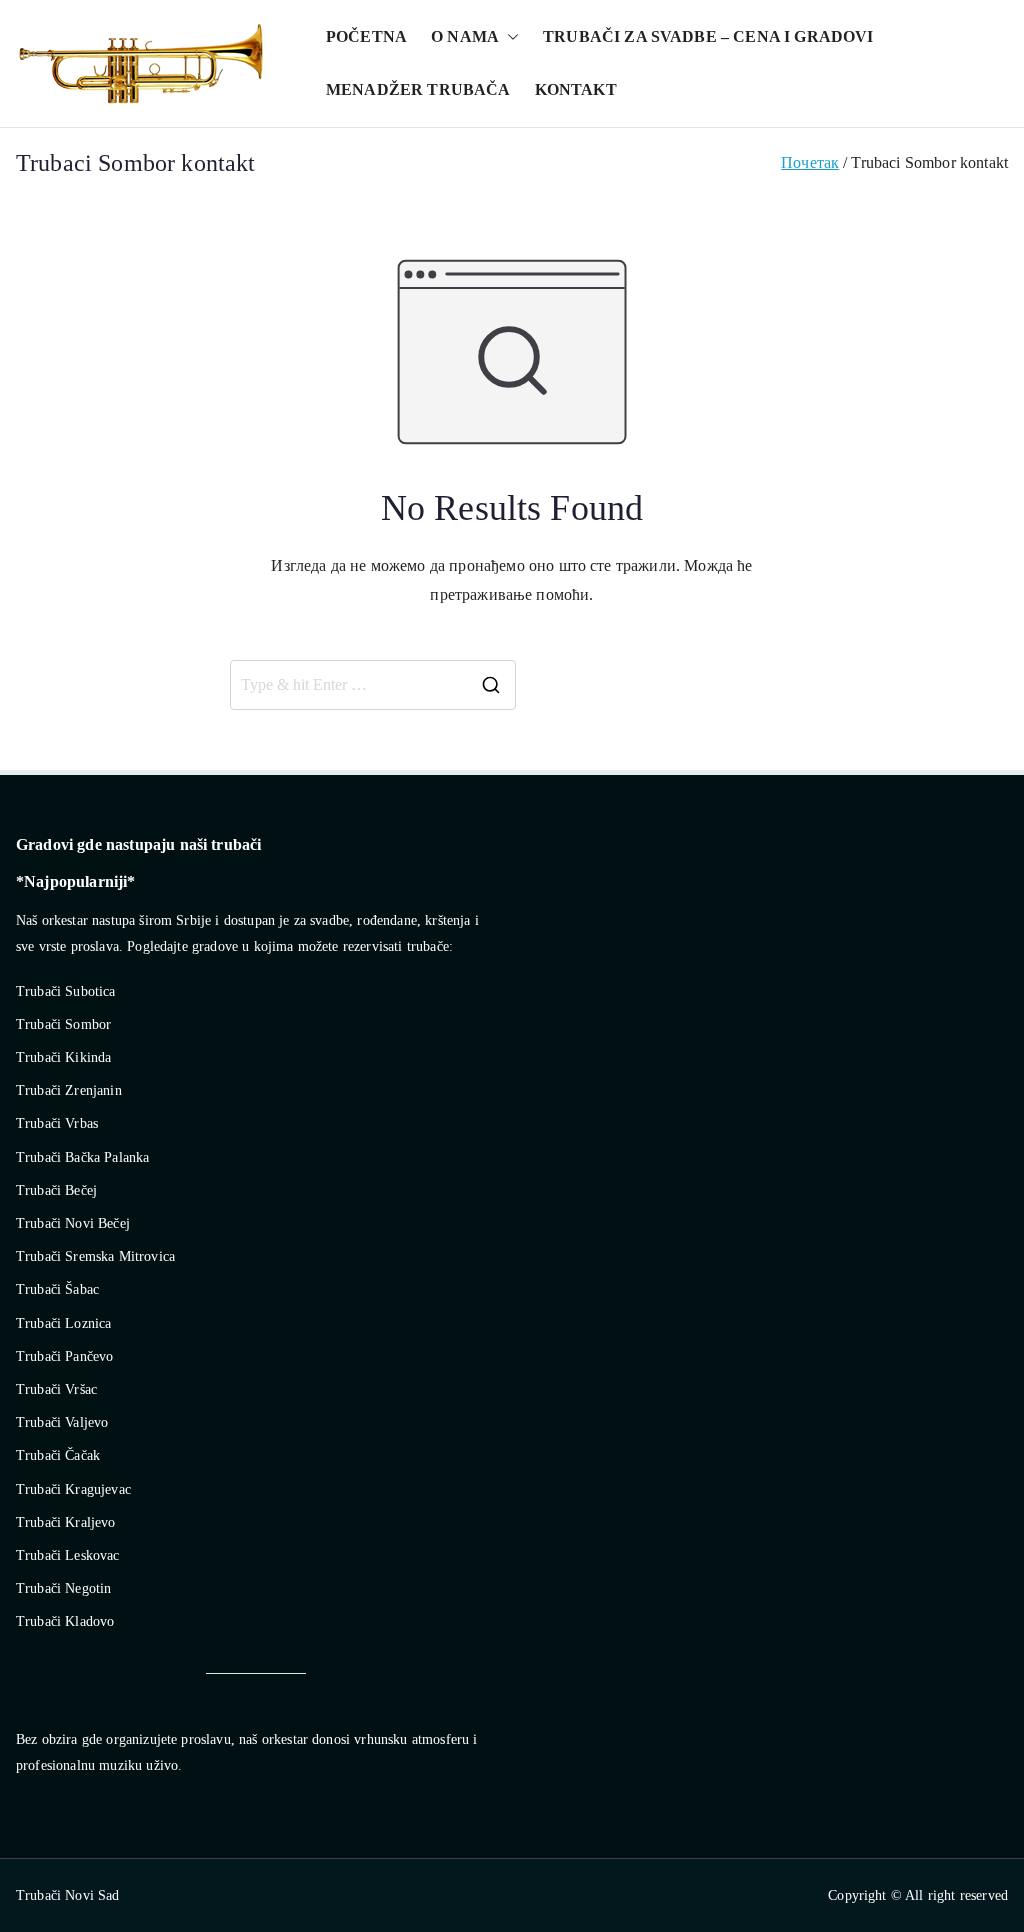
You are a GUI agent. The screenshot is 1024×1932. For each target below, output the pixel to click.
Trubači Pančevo (64, 1356)
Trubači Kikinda (63, 1057)
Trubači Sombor (63, 1024)
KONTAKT (576, 89)
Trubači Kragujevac (73, 1489)
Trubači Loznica (63, 1323)
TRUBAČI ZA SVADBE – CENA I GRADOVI (708, 36)
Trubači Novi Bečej (73, 1223)
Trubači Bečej (56, 1190)
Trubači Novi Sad (68, 1895)
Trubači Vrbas (57, 1123)
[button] (509, 37)
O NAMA (465, 36)
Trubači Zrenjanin (69, 1090)
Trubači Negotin (63, 1588)
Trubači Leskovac (68, 1555)
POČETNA (366, 36)
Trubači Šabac (57, 1289)
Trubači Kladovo (65, 1621)
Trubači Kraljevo (66, 1522)
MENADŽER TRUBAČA (418, 89)
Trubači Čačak (58, 1455)
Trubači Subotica (66, 991)
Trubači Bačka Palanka (82, 1157)
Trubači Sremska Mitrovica (95, 1256)
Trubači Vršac (56, 1389)
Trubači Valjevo (62, 1422)
